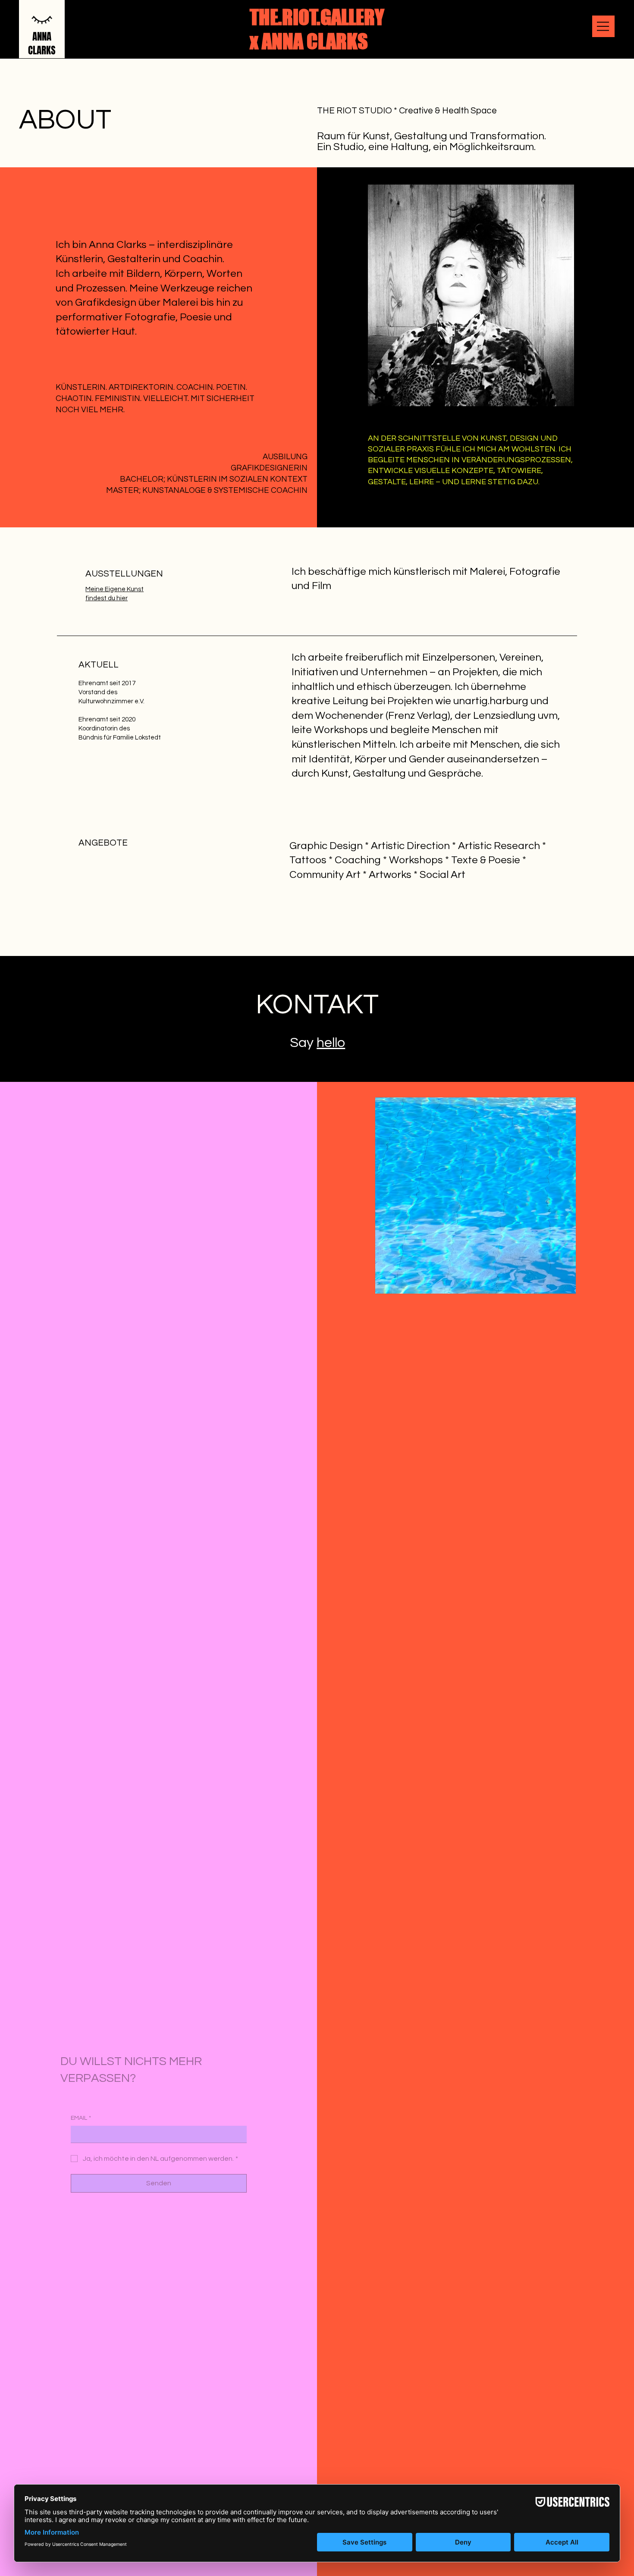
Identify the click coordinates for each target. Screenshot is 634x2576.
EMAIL (81, 2102)
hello (331, 1043)
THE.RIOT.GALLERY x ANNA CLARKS (317, 29)
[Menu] (603, 26)
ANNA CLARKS (42, 44)
